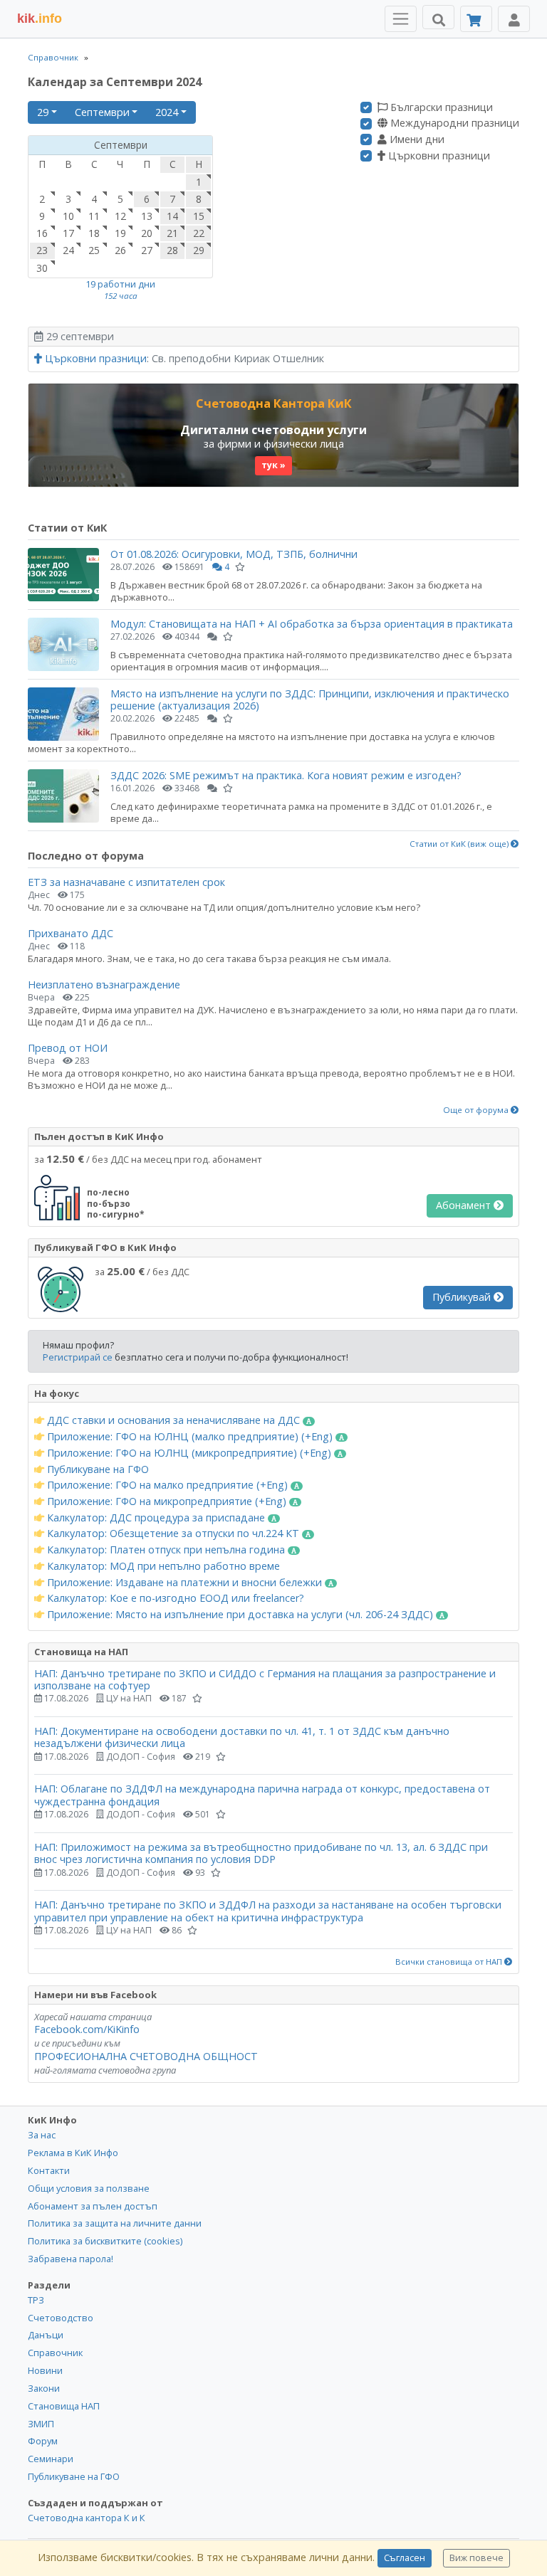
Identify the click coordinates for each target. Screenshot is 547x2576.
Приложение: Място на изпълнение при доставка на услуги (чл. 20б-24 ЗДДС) (240, 1615)
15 (199, 216)
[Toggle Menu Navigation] (401, 19)
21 (172, 233)
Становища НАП (64, 2406)
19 (120, 233)
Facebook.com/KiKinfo (87, 2029)
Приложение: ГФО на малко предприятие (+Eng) (167, 1485)
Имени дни (416, 139)
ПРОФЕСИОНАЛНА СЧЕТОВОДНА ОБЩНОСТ (146, 2056)
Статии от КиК (67, 528)
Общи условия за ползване (89, 2188)
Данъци (46, 2335)
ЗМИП (41, 2424)
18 (94, 233)
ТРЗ (36, 2300)
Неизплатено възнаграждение (104, 985)
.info (40, 19)
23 (42, 250)
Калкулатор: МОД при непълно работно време (162, 1566)
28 (172, 250)
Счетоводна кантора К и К (87, 2518)
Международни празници (453, 123)
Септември (102, 112)
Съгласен (405, 2558)
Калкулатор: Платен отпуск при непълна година (166, 1550)
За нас (42, 2135)
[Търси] (438, 17)
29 (43, 112)
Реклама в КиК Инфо (73, 2153)
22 (199, 233)
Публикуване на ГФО (97, 1469)
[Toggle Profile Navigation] (514, 19)
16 (42, 233)
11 (94, 216)
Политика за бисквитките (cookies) (105, 2241)
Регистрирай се (78, 1357)
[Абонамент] (476, 19)
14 (172, 216)
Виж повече (476, 2558)
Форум (43, 2441)
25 (94, 250)
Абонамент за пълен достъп (93, 2206)
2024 (167, 112)
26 (120, 250)
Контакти (49, 2170)
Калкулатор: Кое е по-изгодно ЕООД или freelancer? (174, 1598)
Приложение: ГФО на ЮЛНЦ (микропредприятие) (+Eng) (189, 1453)
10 (68, 216)
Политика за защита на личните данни (115, 2223)
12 (120, 216)
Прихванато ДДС (71, 933)
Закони (44, 2388)
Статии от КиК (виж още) (460, 844)
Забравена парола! (71, 2259)
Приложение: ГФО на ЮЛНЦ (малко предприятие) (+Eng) (190, 1437)
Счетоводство (61, 2318)
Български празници (440, 107)
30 (42, 268)
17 (68, 233)
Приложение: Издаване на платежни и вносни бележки (184, 1583)
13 (147, 216)
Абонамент (465, 1205)
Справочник (53, 57)
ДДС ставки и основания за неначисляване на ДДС (173, 1420)
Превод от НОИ (68, 1048)
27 (147, 250)
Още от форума (477, 1110)
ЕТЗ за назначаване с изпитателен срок (126, 882)
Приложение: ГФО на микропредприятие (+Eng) (167, 1501)
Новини (45, 2370)
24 (68, 250)
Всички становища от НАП (450, 1962)
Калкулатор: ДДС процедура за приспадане (156, 1518)
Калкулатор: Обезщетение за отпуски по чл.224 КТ (173, 1534)
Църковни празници (438, 156)
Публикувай (463, 1297)
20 (147, 233)
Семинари (51, 2459)
